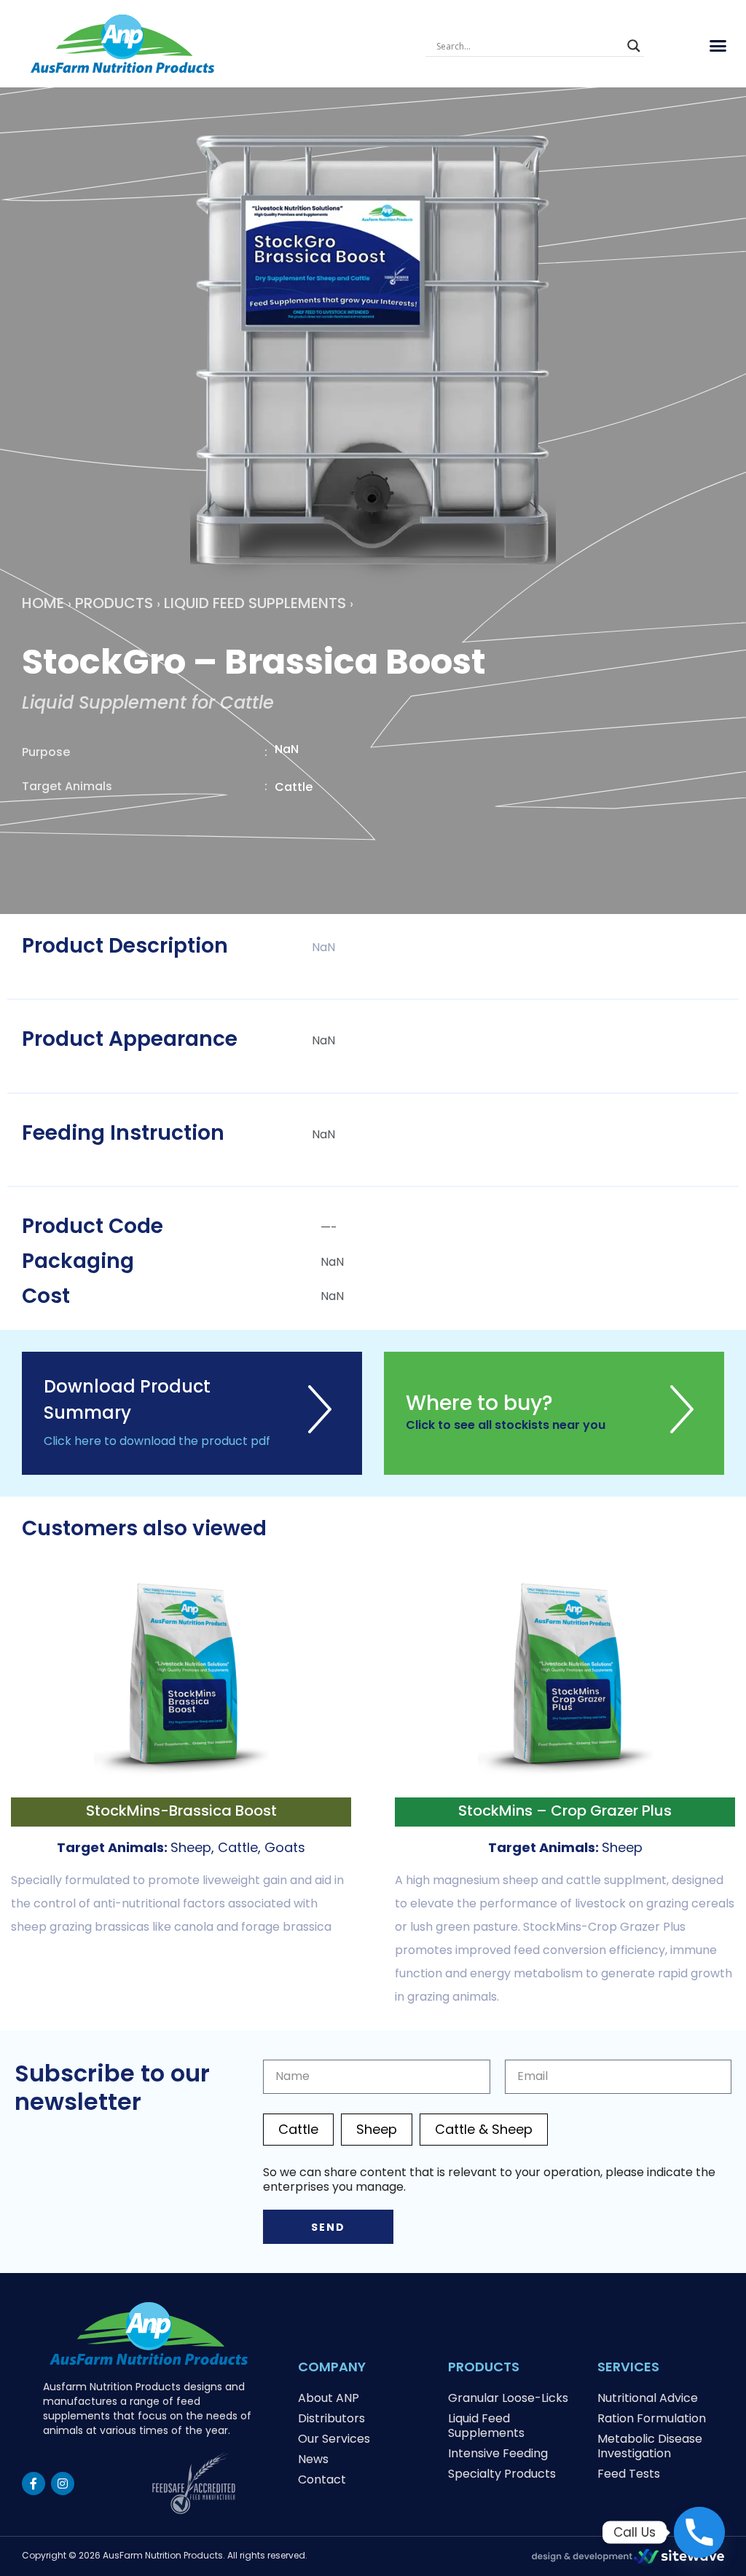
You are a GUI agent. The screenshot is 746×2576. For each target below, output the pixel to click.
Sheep (377, 2129)
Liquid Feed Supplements (255, 603)
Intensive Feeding (498, 2453)
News (313, 2459)
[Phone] (699, 2532)
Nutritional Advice (648, 2398)
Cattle (298, 2129)
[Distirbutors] (682, 1428)
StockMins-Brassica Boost (181, 1811)
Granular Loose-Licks (508, 2398)
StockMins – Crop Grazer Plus (565, 1811)
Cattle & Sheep (484, 2129)
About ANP (329, 2398)
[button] (718, 46)
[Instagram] (63, 2484)
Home (43, 603)
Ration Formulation (652, 2418)
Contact (322, 2480)
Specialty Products (502, 2474)
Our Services (334, 2439)
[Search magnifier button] (634, 46)
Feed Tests (629, 2474)
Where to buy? (479, 1403)
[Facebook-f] (34, 2484)
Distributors (331, 2418)
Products (114, 603)
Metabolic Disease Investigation (650, 2446)
